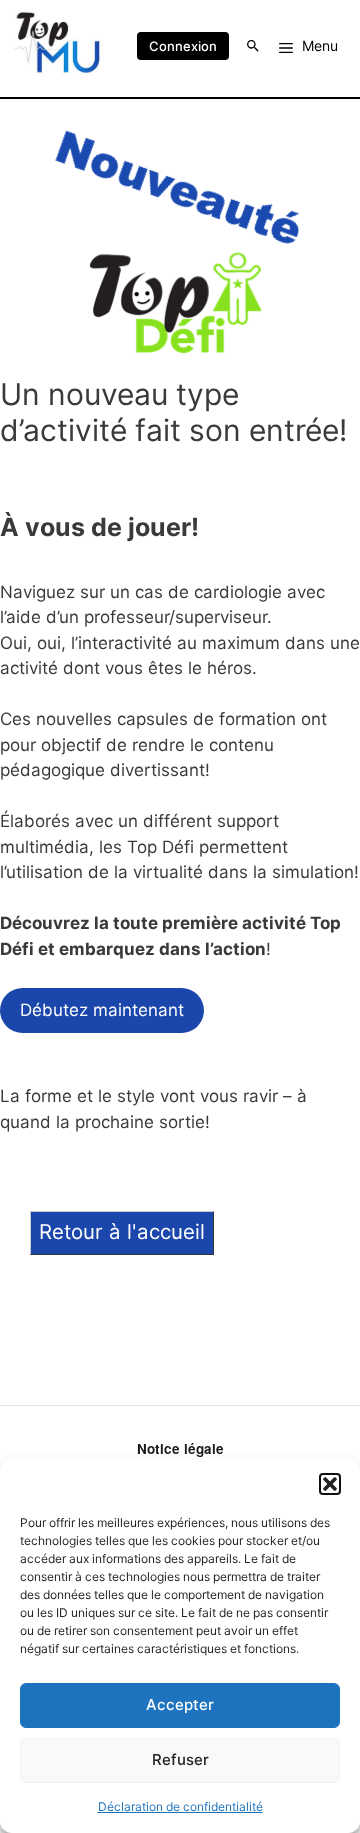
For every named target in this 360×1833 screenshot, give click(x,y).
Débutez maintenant (102, 1010)
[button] (330, 1484)
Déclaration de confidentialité (180, 1806)
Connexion (183, 46)
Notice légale (180, 1448)
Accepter (180, 1704)
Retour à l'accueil (122, 1231)
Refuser (180, 1759)
